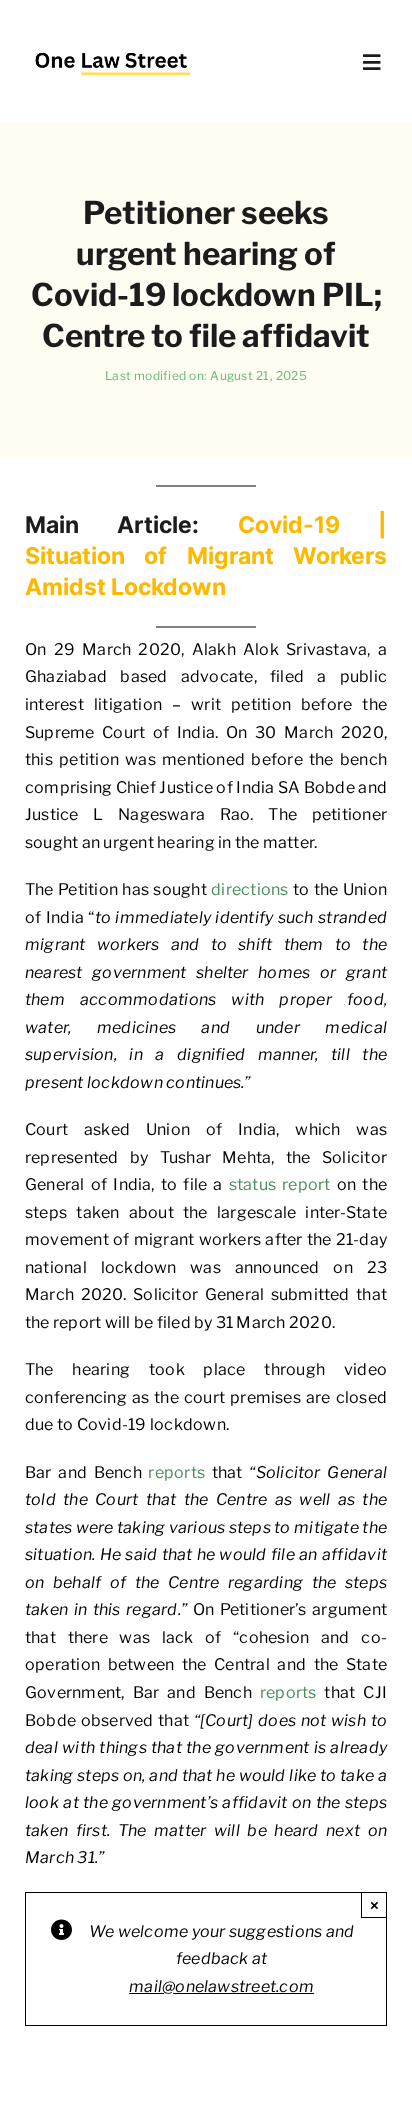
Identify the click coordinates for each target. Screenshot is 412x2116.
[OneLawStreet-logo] (112, 44)
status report (280, 1184)
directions (249, 889)
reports (176, 1472)
